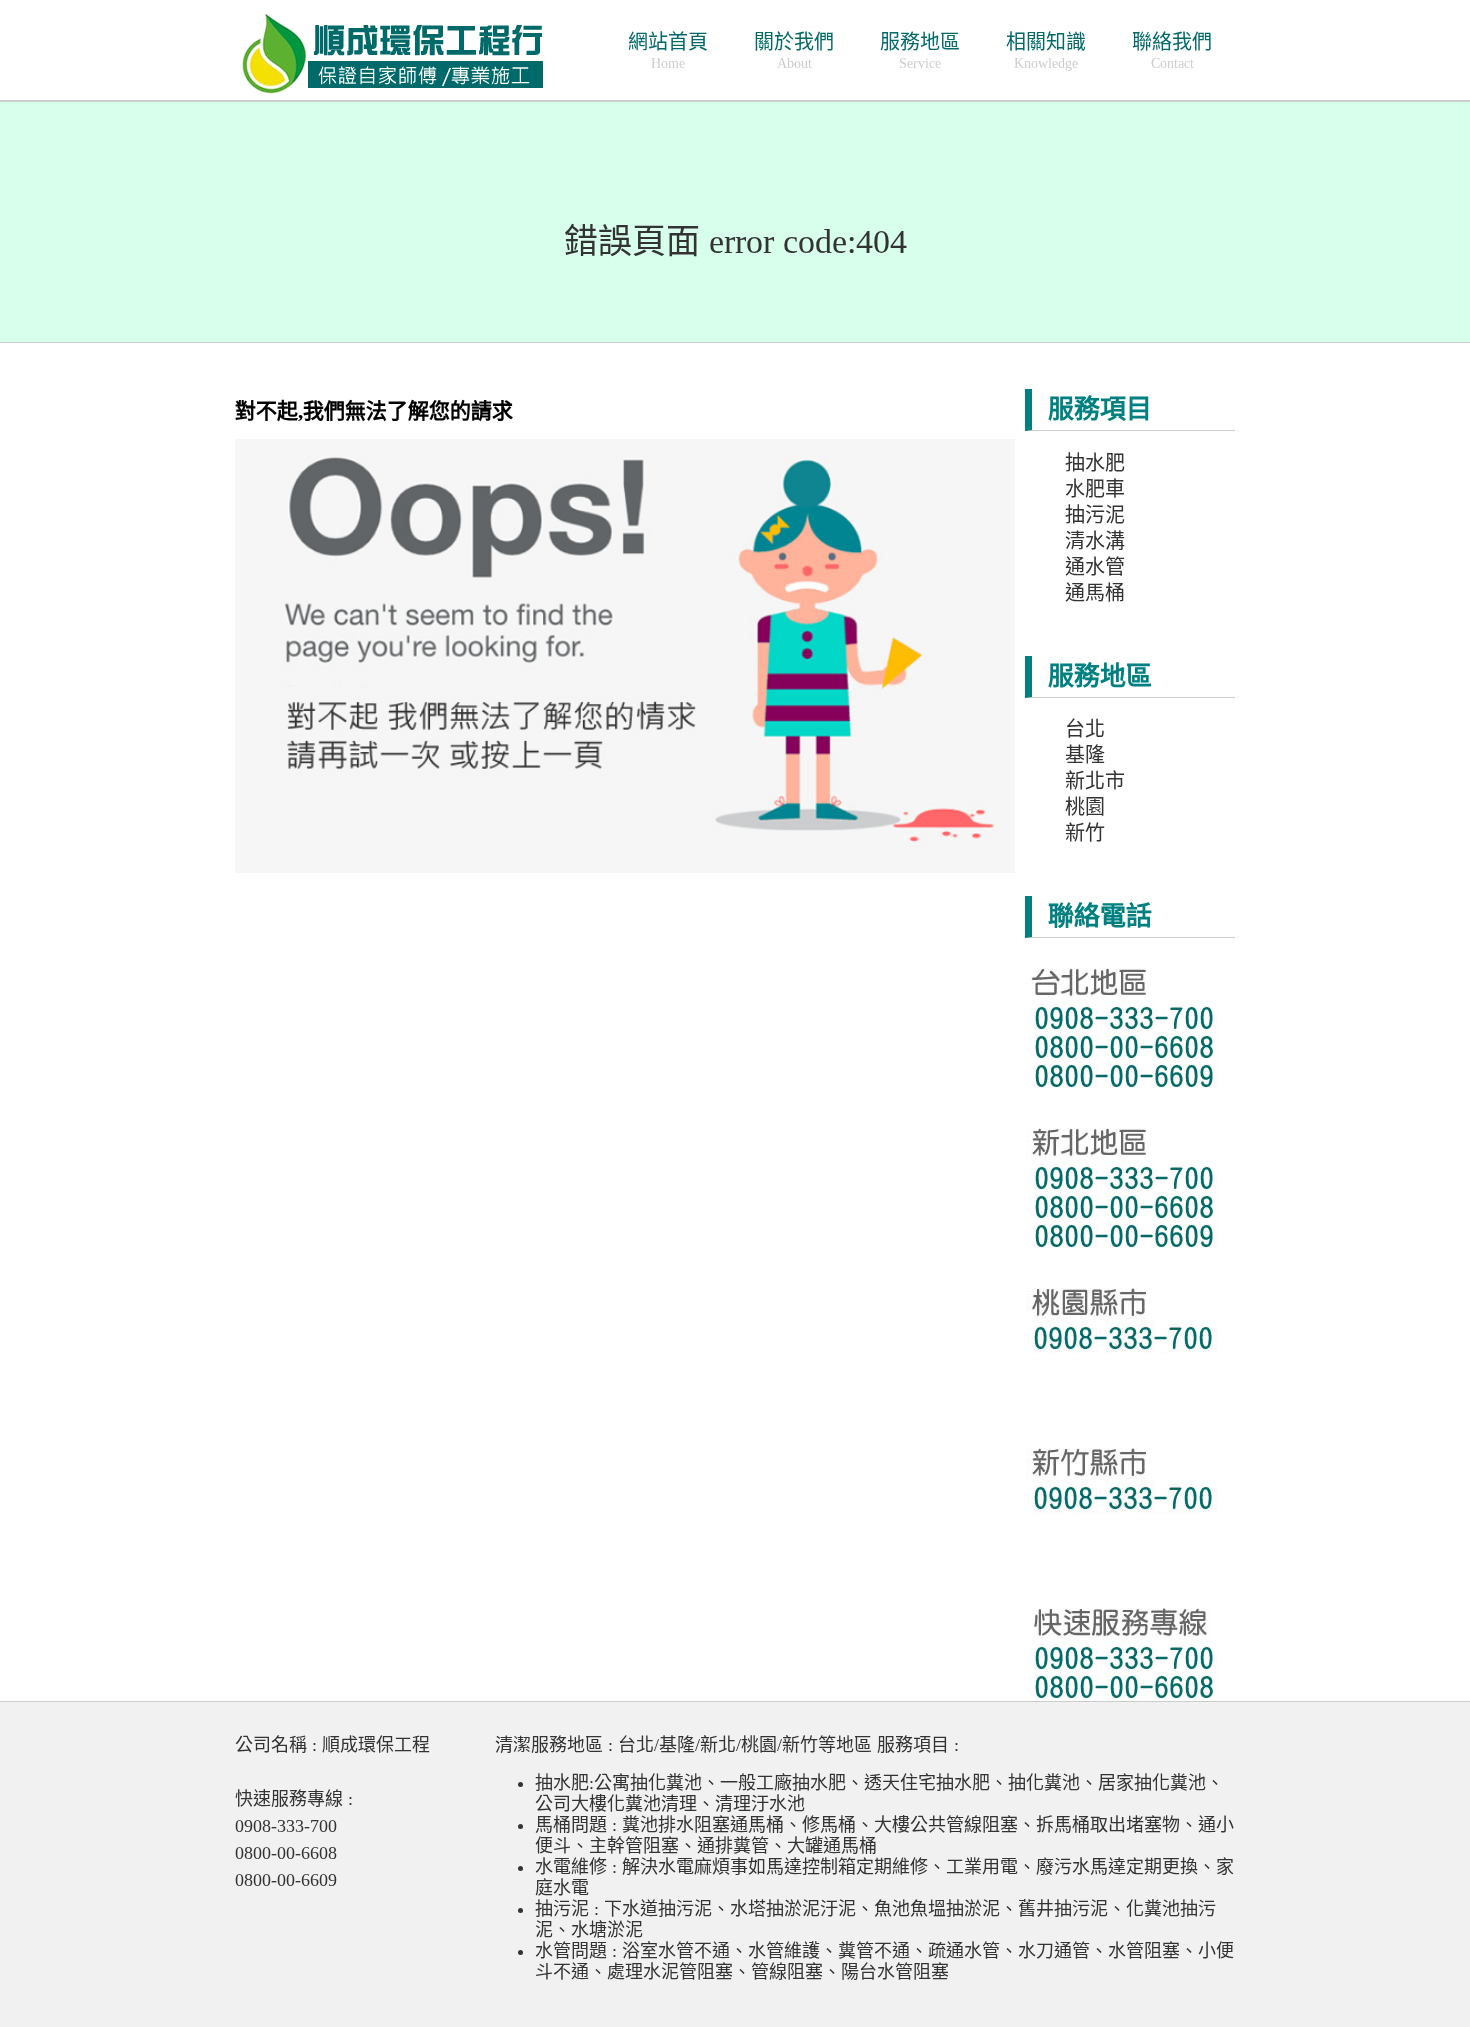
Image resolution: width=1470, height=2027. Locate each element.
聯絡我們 (1172, 51)
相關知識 (1046, 51)
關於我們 (794, 51)
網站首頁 (668, 51)
